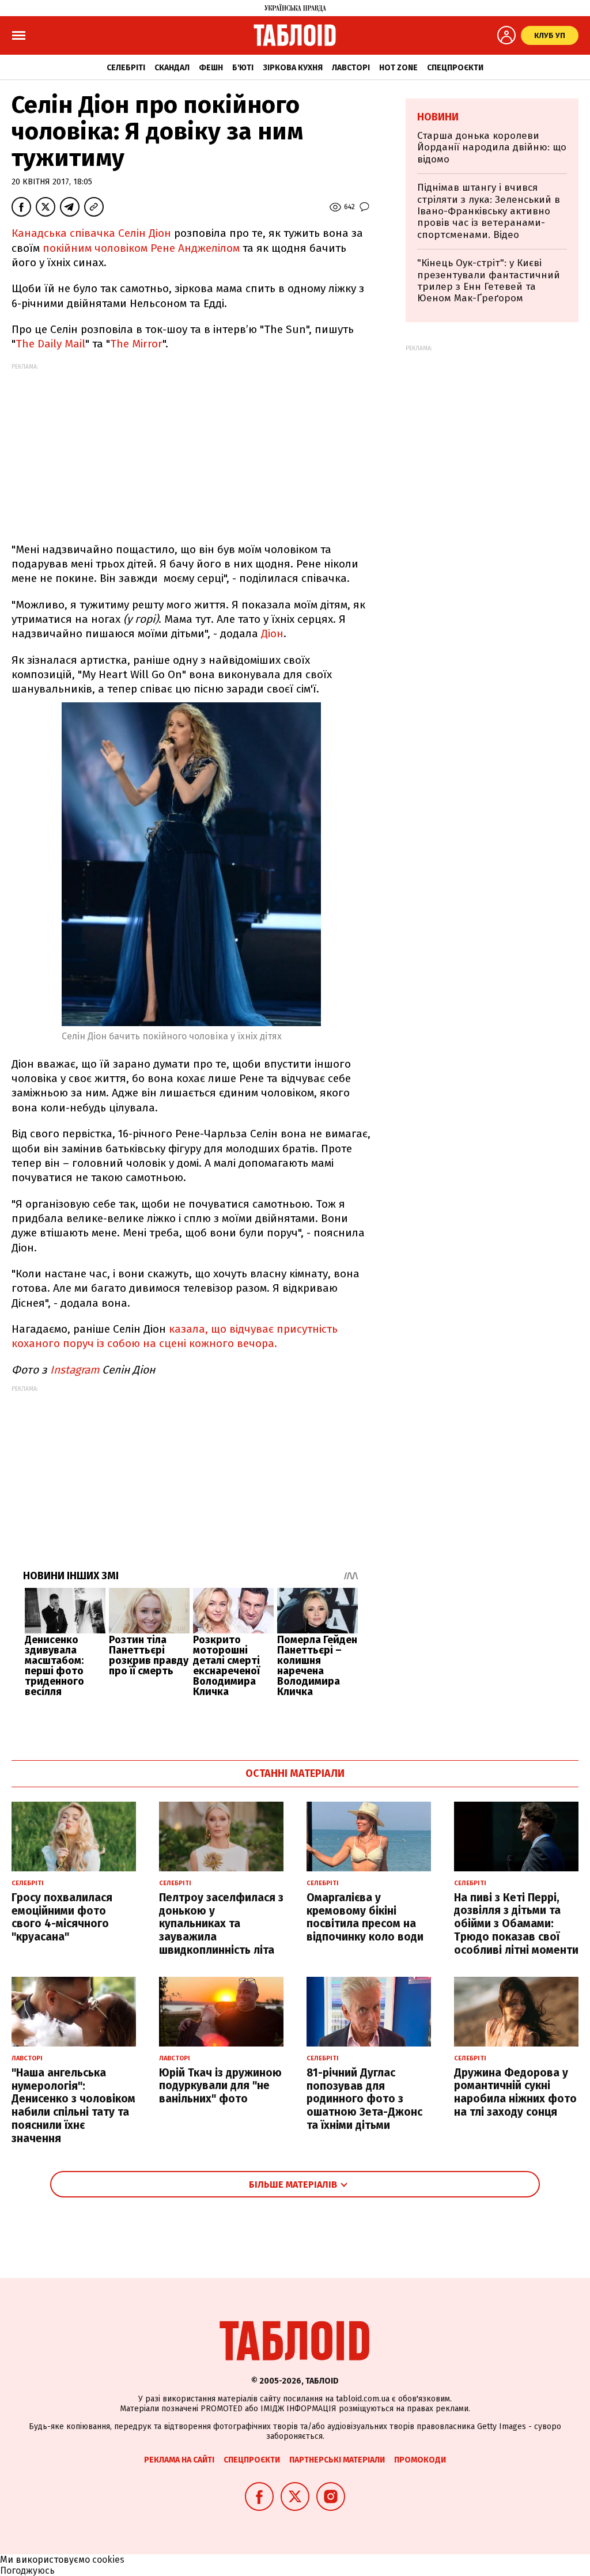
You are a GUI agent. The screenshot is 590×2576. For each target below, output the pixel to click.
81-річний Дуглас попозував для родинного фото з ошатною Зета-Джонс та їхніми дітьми (364, 2099)
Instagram (75, 1370)
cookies (108, 2560)
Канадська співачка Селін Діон (91, 233)
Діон (272, 633)
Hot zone (398, 68)
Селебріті (126, 68)
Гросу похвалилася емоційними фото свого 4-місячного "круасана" (62, 1917)
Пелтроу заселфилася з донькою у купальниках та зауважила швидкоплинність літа (221, 1924)
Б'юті (243, 68)
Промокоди (420, 2460)
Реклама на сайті (179, 2460)
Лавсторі (351, 68)
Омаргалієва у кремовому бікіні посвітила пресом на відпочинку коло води (365, 1917)
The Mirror (136, 344)
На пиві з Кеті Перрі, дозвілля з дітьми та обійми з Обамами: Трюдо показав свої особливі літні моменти (516, 1924)
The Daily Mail (50, 344)
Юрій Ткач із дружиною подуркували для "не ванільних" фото (220, 2086)
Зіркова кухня (293, 68)
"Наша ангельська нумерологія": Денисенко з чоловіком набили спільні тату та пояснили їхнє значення (73, 2106)
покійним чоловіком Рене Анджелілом (141, 248)
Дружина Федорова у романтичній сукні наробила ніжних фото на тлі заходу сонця (515, 2092)
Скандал (172, 68)
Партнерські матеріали (337, 2460)
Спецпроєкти (455, 68)
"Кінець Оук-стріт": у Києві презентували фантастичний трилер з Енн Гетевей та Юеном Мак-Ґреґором (489, 281)
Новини (438, 117)
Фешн (211, 68)
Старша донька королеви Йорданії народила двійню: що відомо (492, 147)
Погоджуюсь (27, 2571)
